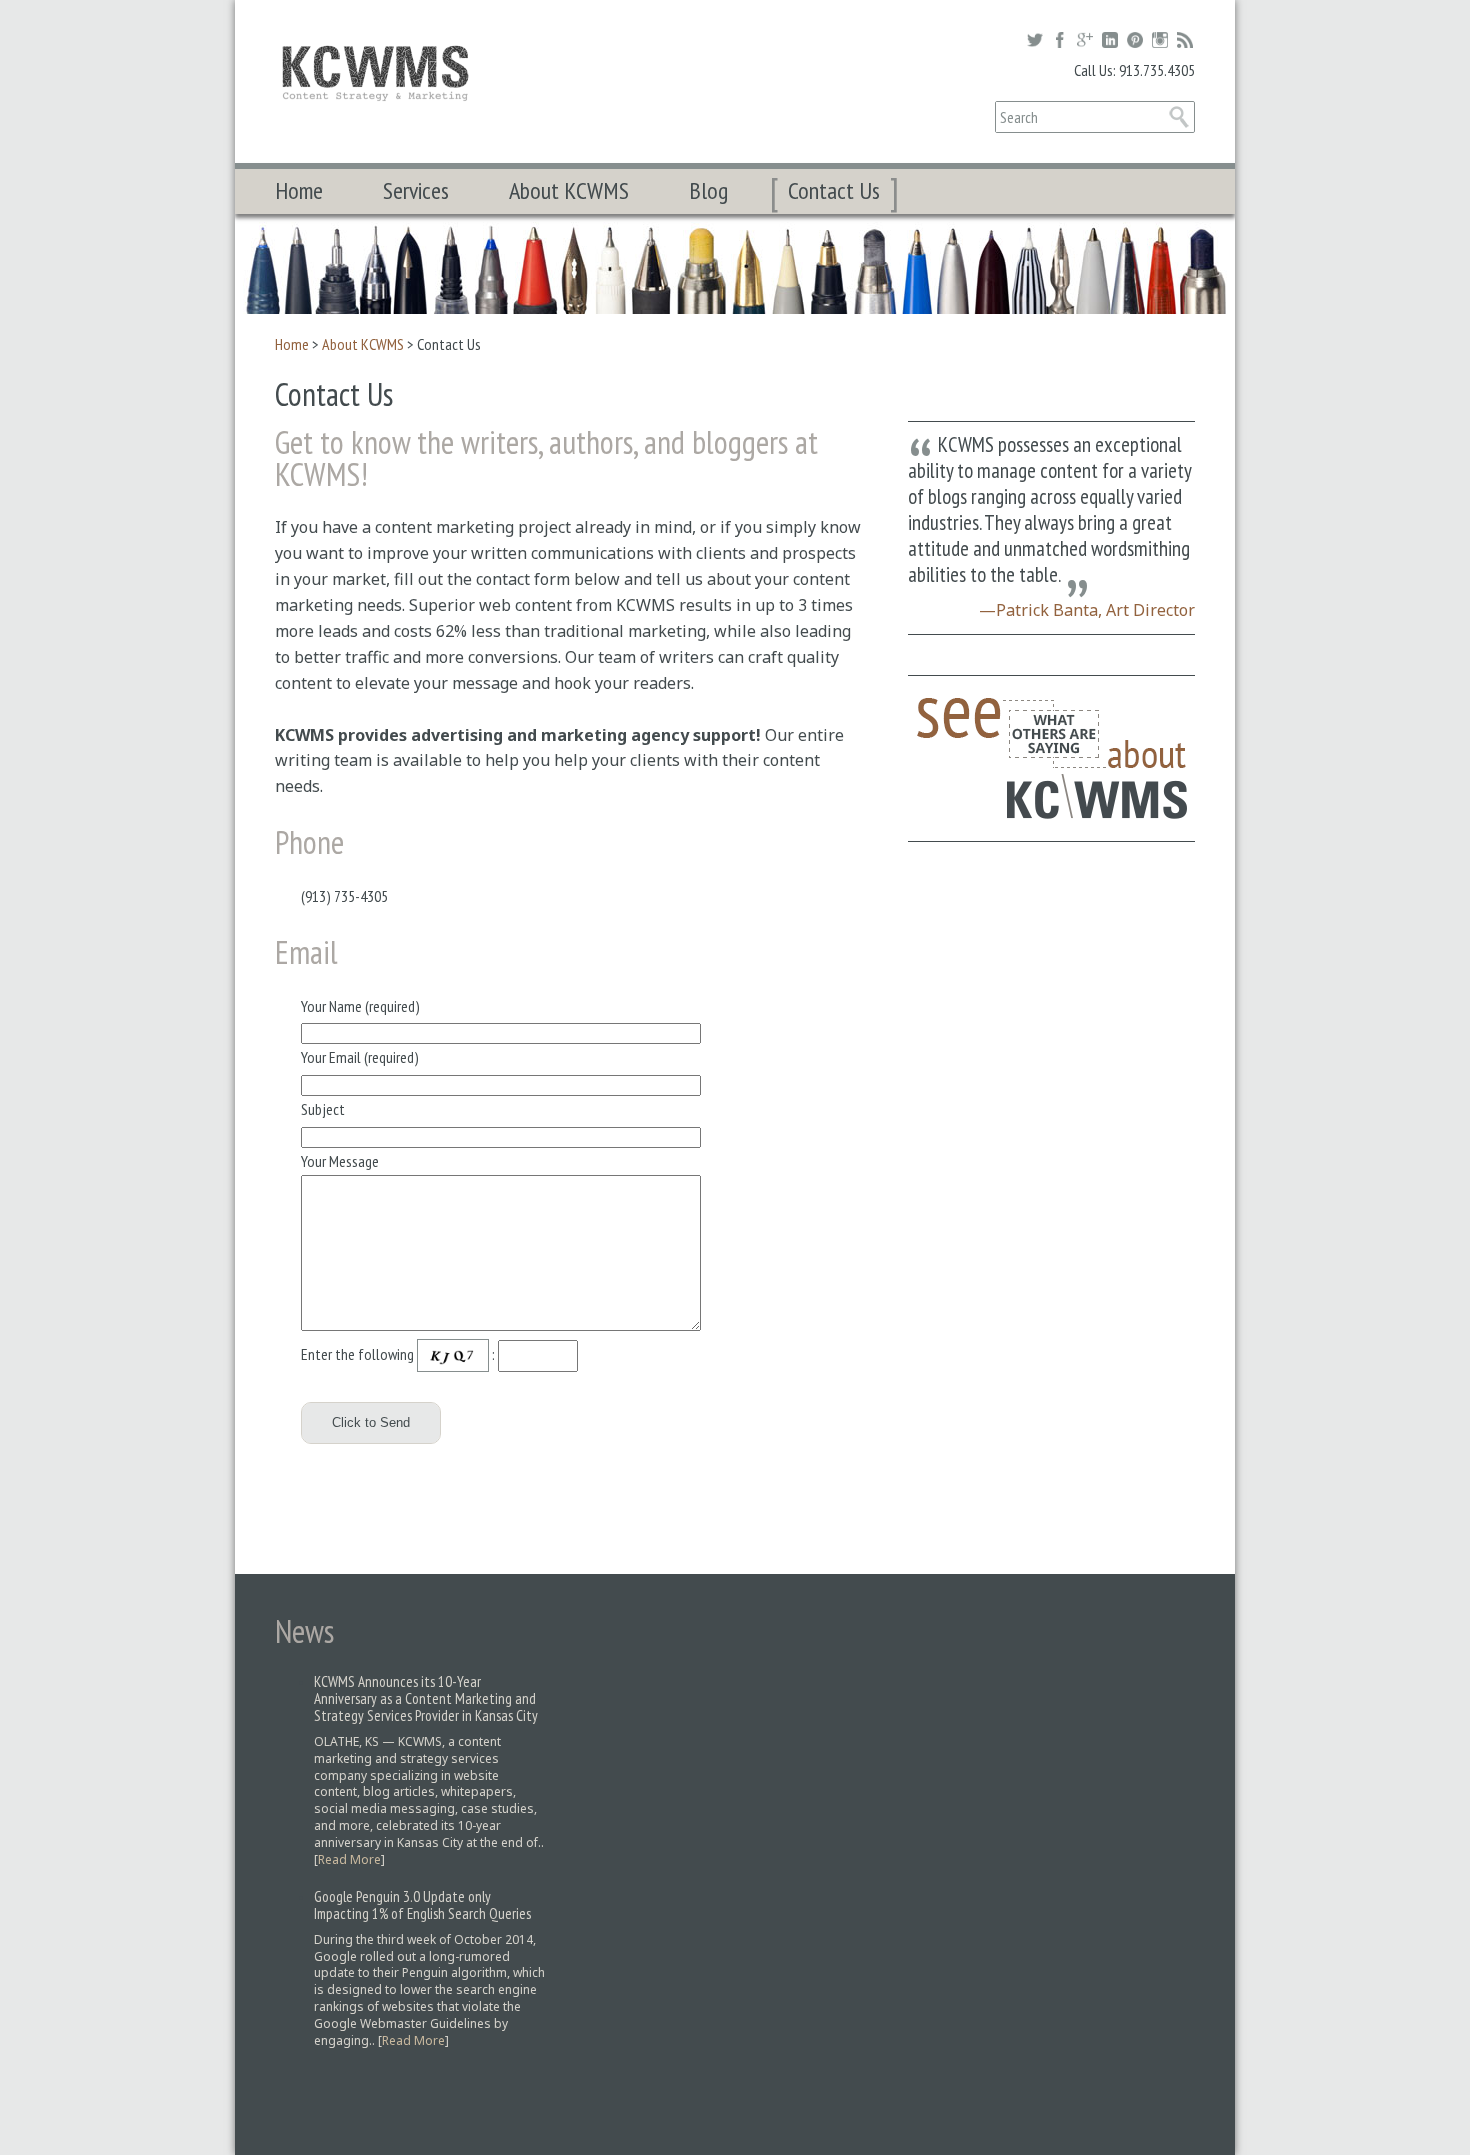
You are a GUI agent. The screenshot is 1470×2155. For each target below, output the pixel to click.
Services (416, 190)
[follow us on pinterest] (1135, 40)
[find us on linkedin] (1110, 40)
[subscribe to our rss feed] (1185, 40)
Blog (708, 190)
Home (299, 190)
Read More (349, 1859)
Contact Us (834, 190)
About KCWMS (569, 190)
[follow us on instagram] (1160, 40)
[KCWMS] (375, 73)
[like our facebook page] (1060, 40)
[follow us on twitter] (1035, 40)
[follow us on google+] (1085, 40)
